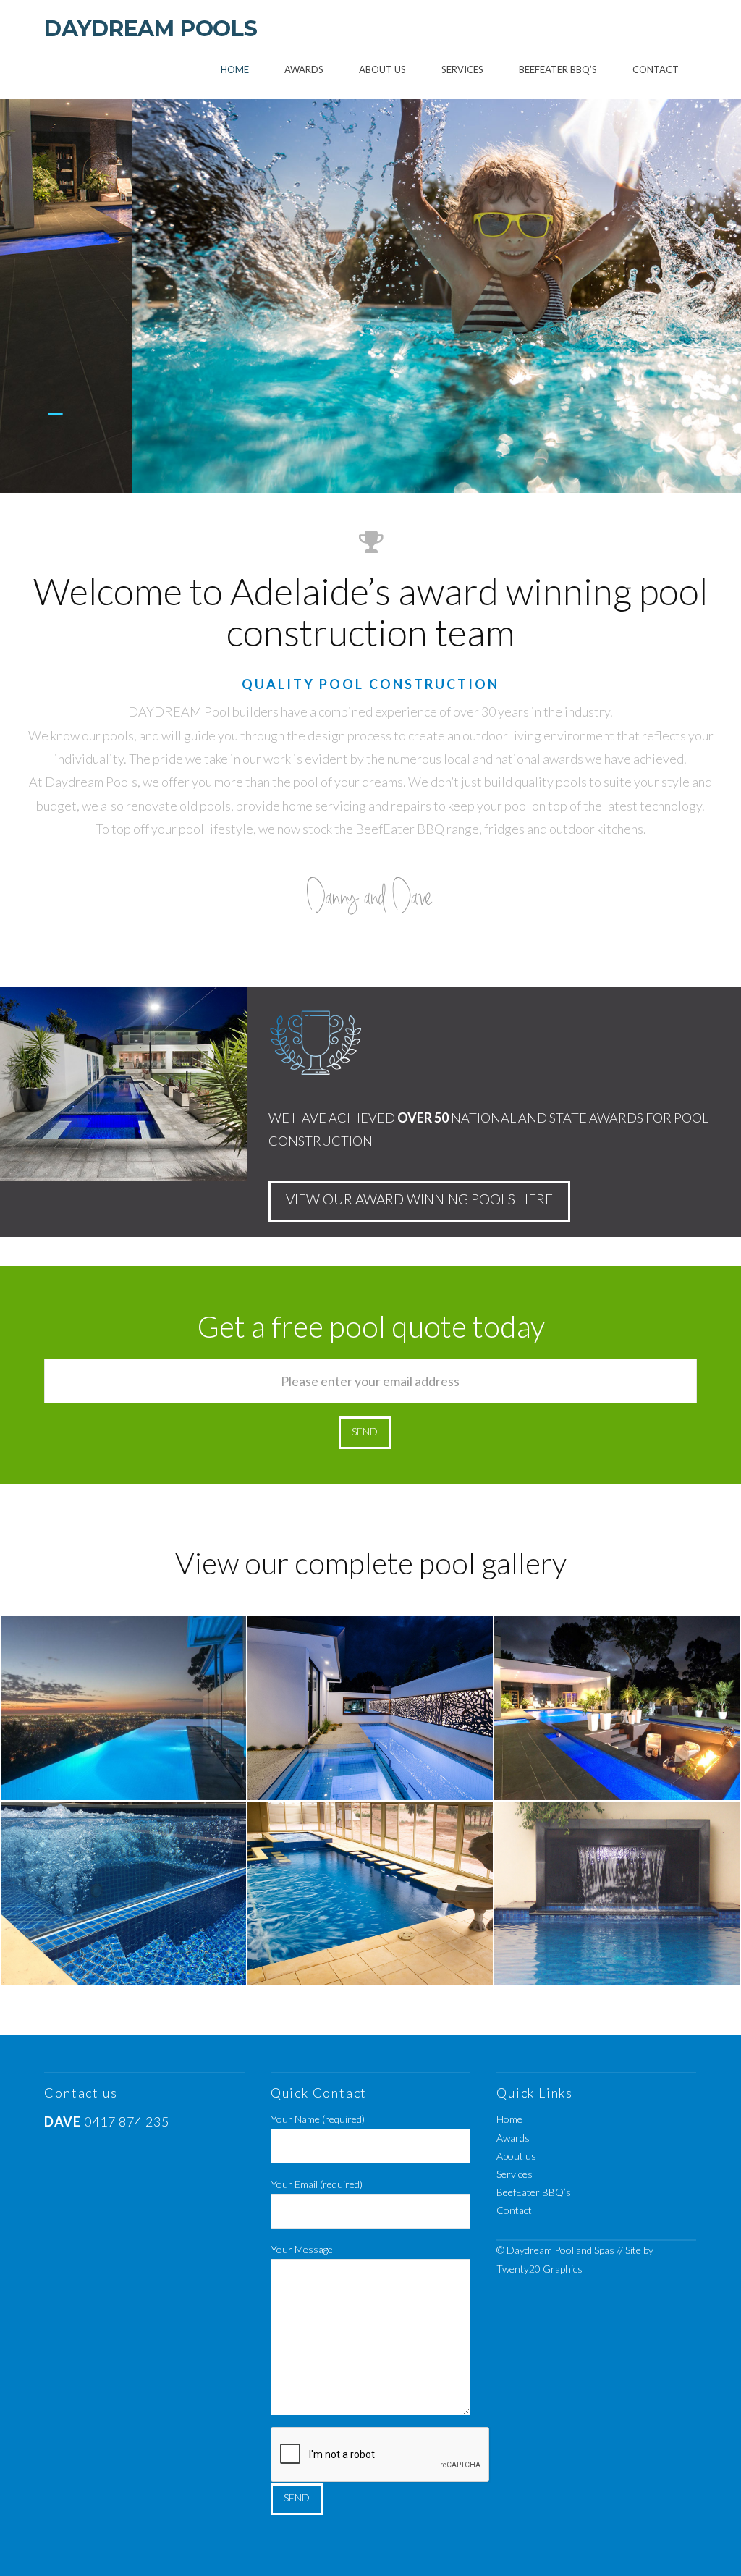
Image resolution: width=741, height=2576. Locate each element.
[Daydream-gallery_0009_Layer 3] (617, 1708)
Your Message (302, 2249)
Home (509, 2119)
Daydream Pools (151, 29)
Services (515, 2174)
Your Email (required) (317, 2184)
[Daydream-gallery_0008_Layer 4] (123, 1893)
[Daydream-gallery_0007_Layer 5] (370, 1893)
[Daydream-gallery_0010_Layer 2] (370, 1708)
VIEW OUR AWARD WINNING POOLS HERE (419, 1199)
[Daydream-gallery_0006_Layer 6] (617, 1893)
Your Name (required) (318, 2119)
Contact (514, 2210)
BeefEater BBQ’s (534, 2192)
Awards (513, 2138)
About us (516, 2156)
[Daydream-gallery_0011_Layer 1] (123, 1708)
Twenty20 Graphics (539, 2269)
